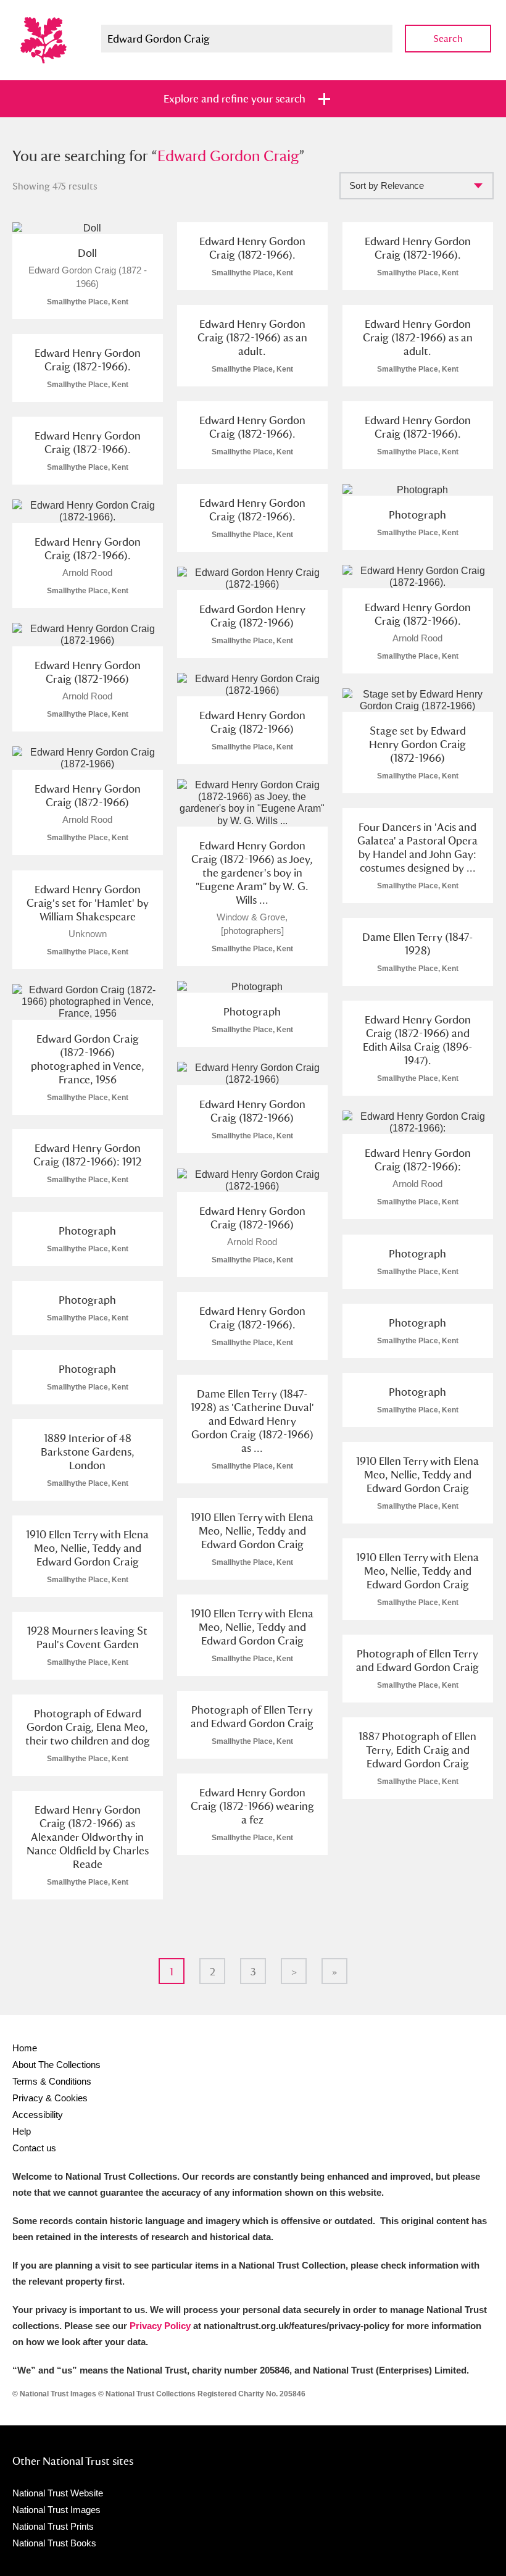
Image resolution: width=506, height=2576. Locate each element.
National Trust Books (54, 2543)
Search (448, 39)
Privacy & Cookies (50, 2098)
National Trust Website (58, 2493)
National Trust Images (56, 2510)
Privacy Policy (160, 2326)
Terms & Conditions (52, 2081)
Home (25, 2048)
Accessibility (38, 2115)
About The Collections (56, 2065)
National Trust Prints (53, 2526)
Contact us (34, 2148)
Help (22, 2131)
